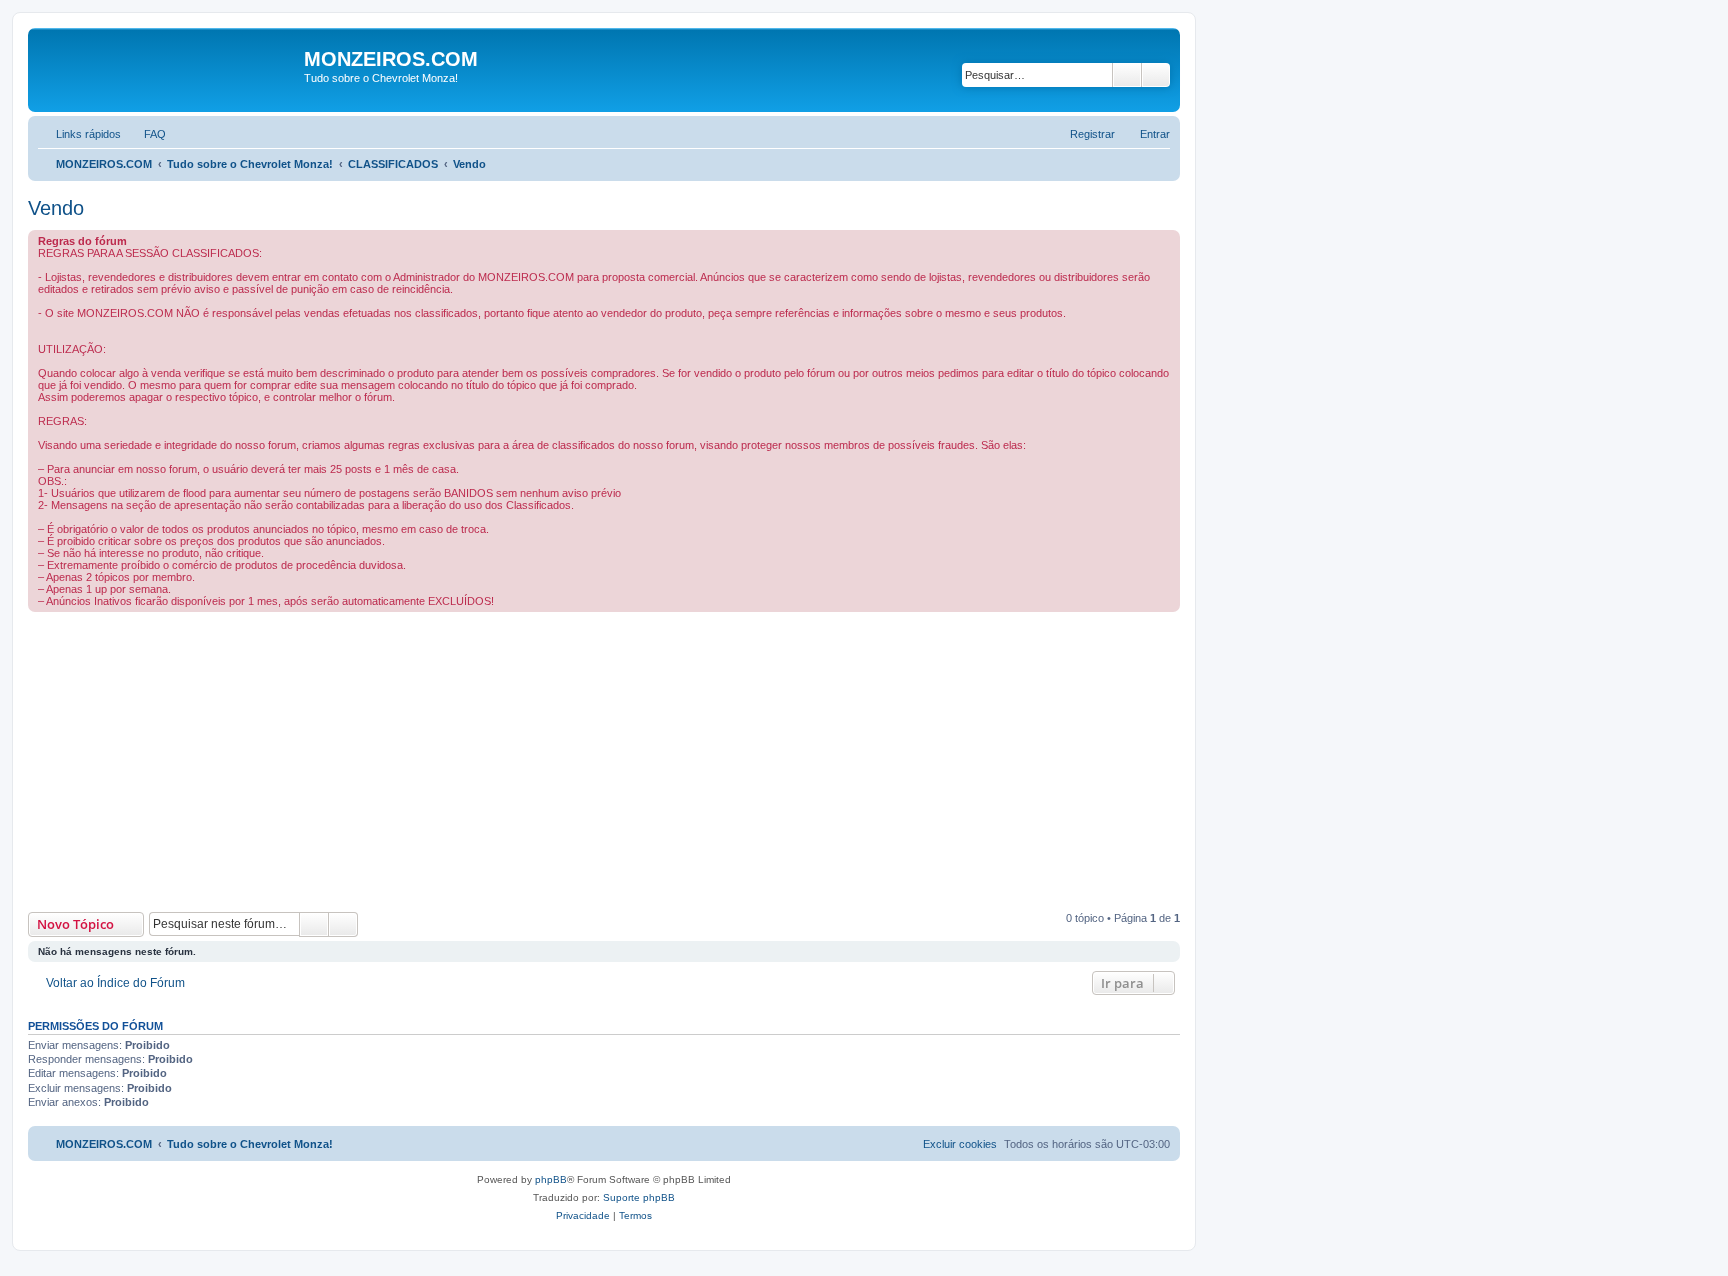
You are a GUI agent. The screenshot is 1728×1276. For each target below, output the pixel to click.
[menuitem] (146, 134)
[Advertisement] (628, 762)
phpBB (551, 1179)
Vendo (56, 208)
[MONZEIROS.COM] (168, 70)
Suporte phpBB (639, 1197)
